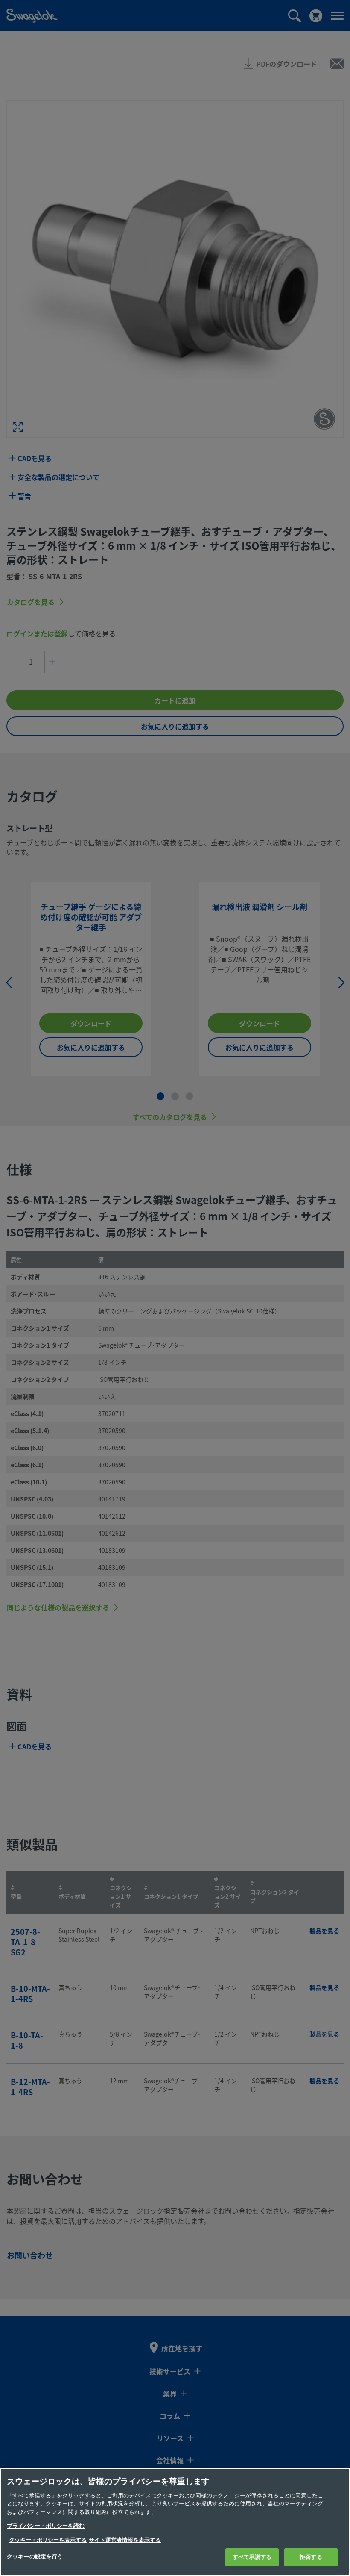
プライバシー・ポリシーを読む (46, 2526)
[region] (175, 2522)
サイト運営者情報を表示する (125, 2540)
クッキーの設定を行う (35, 2557)
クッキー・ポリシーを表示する (48, 2540)
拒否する (311, 2557)
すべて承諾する (252, 2557)
